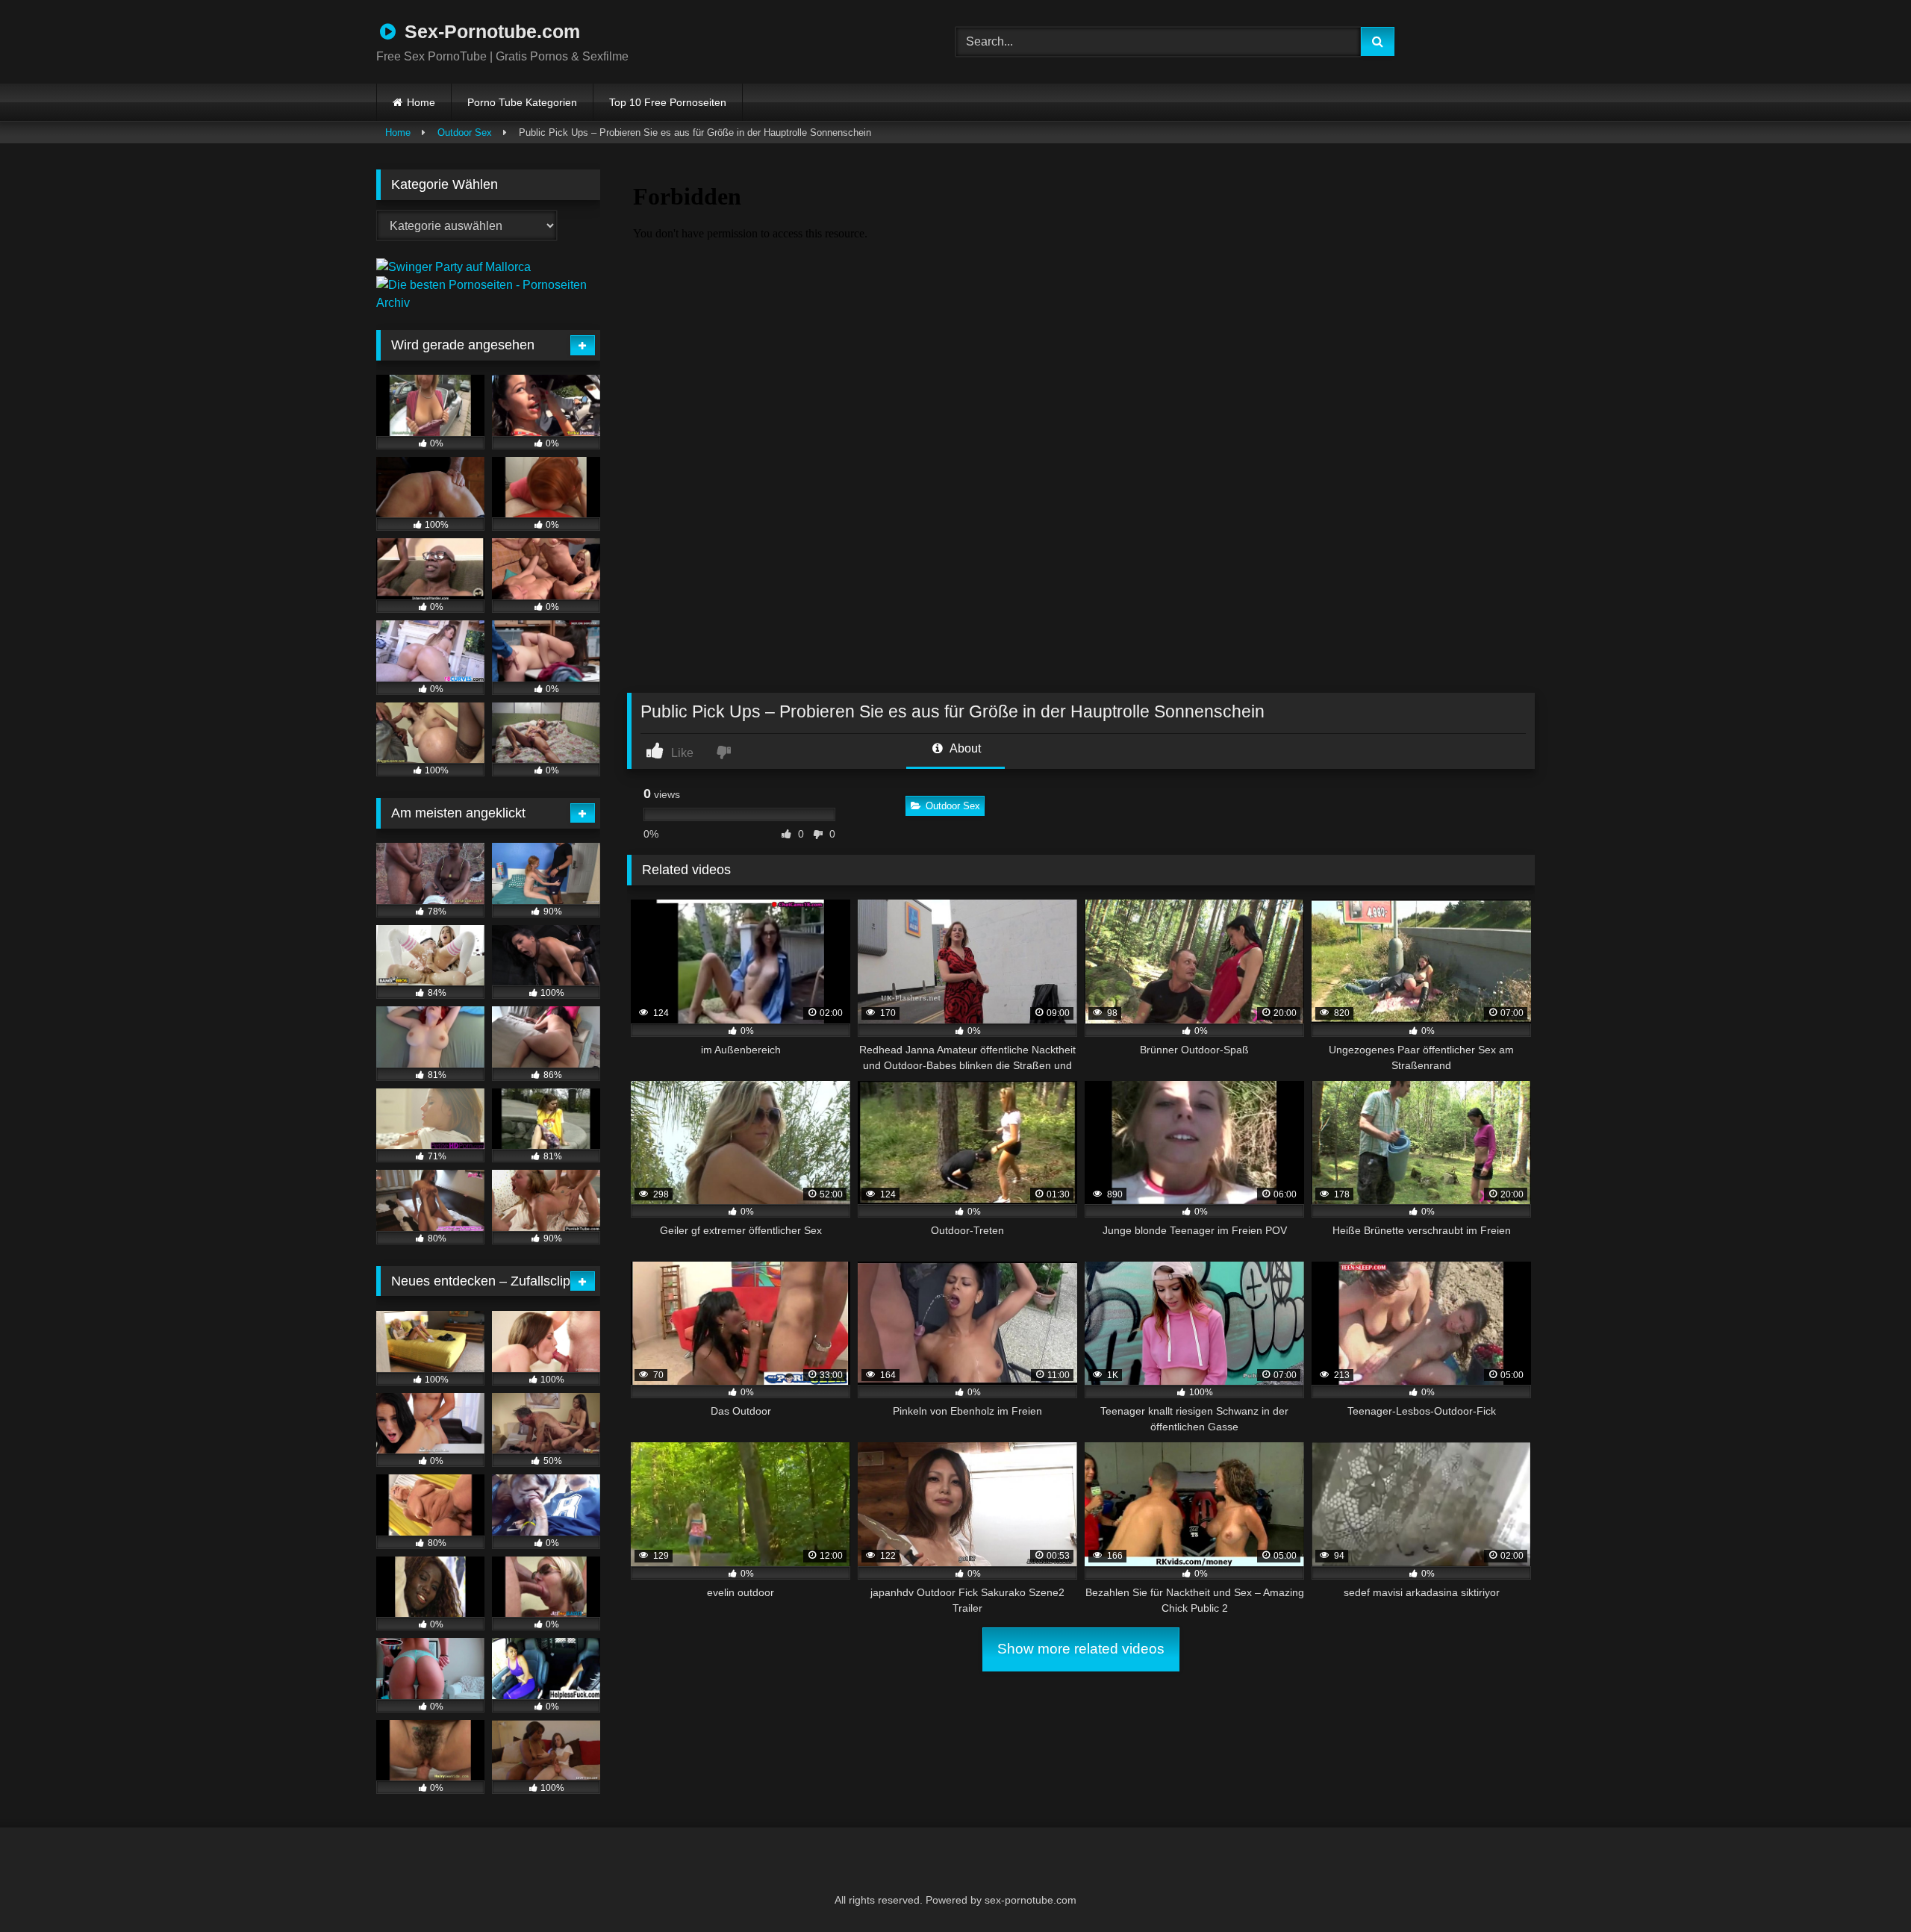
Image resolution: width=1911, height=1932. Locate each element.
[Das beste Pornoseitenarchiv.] (488, 303)
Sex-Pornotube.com (490, 31)
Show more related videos (1081, 1649)
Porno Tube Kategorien (522, 102)
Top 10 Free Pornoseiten (668, 102)
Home (421, 102)
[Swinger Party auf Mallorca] (453, 267)
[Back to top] (1863, 1888)
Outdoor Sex (465, 133)
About (964, 748)
